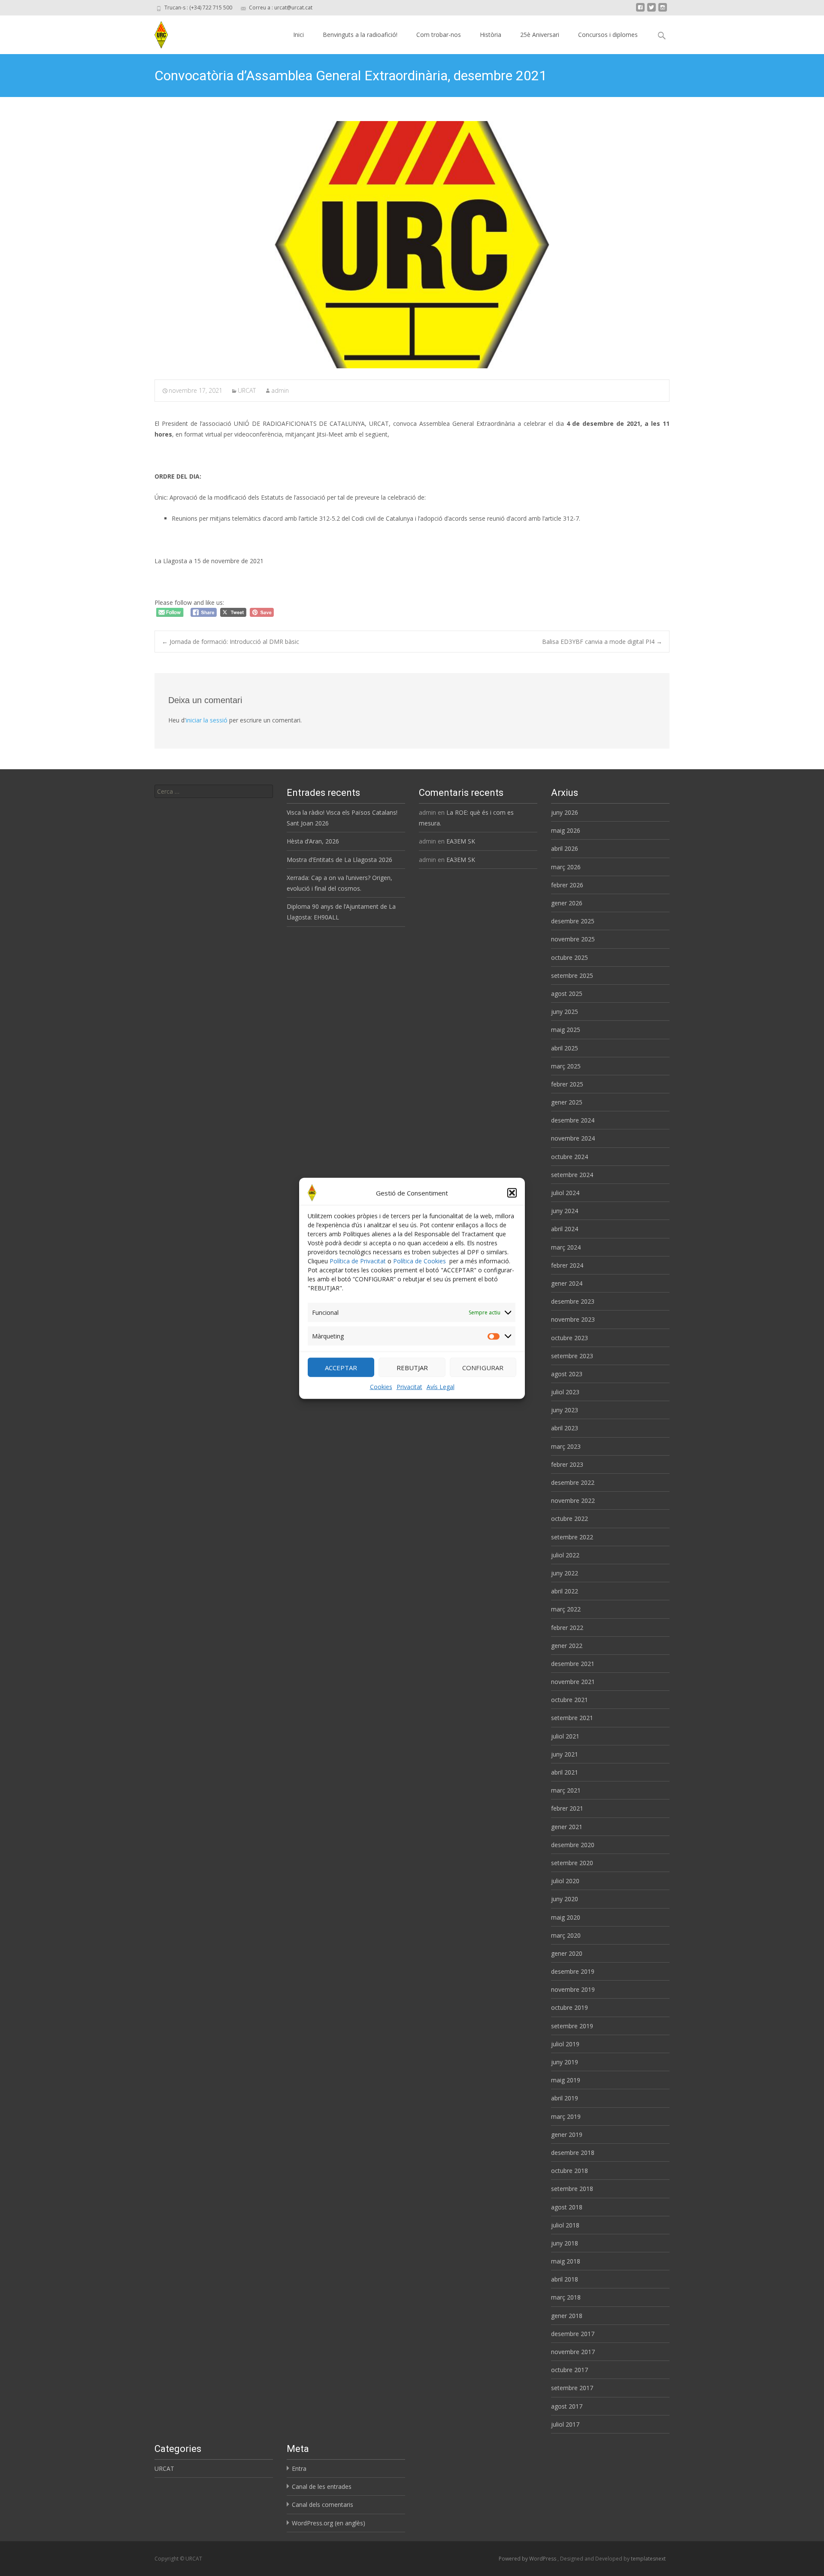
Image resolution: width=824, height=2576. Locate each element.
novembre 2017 (573, 2352)
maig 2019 (566, 2080)
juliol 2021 (565, 1736)
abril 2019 (565, 2098)
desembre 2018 (573, 2153)
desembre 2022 (573, 1482)
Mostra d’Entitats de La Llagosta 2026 (339, 860)
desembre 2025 (573, 921)
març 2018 (566, 2297)
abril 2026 (565, 848)
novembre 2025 (573, 939)
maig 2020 (566, 1917)
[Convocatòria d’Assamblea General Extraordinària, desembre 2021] (412, 245)
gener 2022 (567, 1646)
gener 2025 (567, 1102)
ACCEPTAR (341, 1367)
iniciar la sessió (207, 720)
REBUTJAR (412, 1367)
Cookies (381, 1387)
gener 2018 (567, 2316)
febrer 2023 (567, 1464)
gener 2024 (567, 1283)
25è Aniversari (540, 35)
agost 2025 (567, 994)
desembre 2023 (573, 1301)
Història (491, 35)
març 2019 (566, 2116)
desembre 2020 (573, 1845)
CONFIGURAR (483, 1367)
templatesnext (648, 2559)
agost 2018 (567, 2207)
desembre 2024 (573, 1120)
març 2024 (566, 1247)
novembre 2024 (573, 1138)
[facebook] (640, 11)
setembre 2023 (572, 1356)
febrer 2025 (567, 1084)
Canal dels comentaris (323, 2505)
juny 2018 (565, 2243)
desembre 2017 (573, 2334)
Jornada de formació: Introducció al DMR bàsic (230, 642)
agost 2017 (567, 2406)
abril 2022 (565, 1591)
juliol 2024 (565, 1193)
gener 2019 (567, 2135)
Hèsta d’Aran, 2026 (313, 841)
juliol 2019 (565, 2044)
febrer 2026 (567, 885)
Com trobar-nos (439, 35)
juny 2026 (565, 812)
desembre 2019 (573, 1971)
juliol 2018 (565, 2225)
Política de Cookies (420, 1261)
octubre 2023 (570, 1338)
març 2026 (566, 867)
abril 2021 (565, 1772)
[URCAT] (158, 33)
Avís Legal (441, 1387)
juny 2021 (565, 1754)
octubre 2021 (570, 1700)
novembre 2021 (573, 1682)
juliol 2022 (565, 1555)
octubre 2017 (570, 2370)
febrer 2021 (567, 1808)
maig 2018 (566, 2261)
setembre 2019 (572, 2026)
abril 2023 (565, 1428)
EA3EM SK (461, 841)
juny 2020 (565, 1899)
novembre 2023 (573, 1319)
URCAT (247, 390)
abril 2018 (565, 2279)
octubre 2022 (570, 1519)
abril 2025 (565, 1048)
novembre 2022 (573, 1500)
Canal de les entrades (322, 2486)
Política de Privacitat (358, 1261)
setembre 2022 (572, 1537)
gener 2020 (567, 1953)
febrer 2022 (567, 1628)
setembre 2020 (572, 1863)
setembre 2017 (572, 2388)
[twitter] (651, 11)
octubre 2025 (570, 957)
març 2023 (566, 1446)
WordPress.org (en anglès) (329, 2523)
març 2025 (566, 1066)
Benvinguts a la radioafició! (360, 35)
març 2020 (566, 1935)
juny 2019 (565, 2062)
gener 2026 (567, 903)
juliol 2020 (565, 1881)
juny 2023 (565, 1410)
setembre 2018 (572, 2189)
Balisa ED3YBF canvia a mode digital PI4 (602, 642)
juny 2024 (565, 1211)
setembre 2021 (572, 1718)
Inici (298, 35)
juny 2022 (565, 1573)
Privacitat (409, 1387)
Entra (299, 2468)
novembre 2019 (573, 1989)
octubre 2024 (570, 1157)
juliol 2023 (565, 1392)
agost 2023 (567, 1374)
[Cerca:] (214, 791)
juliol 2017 (565, 2424)
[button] (512, 1192)
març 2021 (566, 1790)
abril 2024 (565, 1229)
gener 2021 (567, 1827)
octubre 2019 (570, 2007)
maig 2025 (566, 1030)
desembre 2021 (573, 1664)
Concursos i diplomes (608, 35)
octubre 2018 (570, 2171)
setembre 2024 (572, 1175)
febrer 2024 (567, 1265)
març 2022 (566, 1609)
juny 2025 (565, 1012)
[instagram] (663, 11)
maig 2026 (566, 830)
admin (280, 390)
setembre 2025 (572, 975)
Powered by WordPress (528, 2559)
